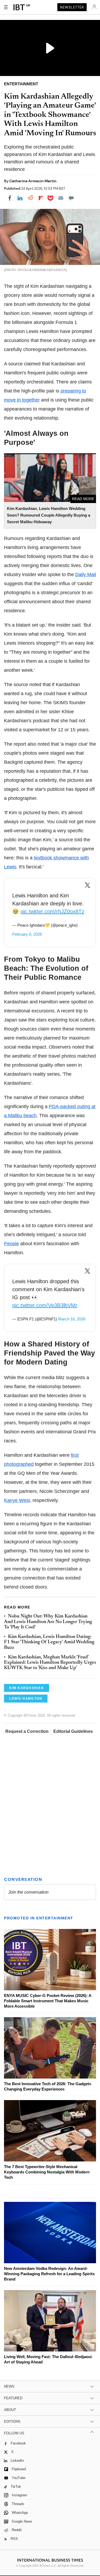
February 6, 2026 (27, 934)
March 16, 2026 (72, 1319)
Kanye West (17, 1500)
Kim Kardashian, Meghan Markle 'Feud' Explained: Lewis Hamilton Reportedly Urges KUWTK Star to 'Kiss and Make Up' (50, 1663)
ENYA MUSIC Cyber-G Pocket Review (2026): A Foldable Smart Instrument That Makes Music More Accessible (48, 2001)
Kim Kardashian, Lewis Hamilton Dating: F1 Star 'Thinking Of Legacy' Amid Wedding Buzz (49, 1642)
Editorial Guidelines (73, 1731)
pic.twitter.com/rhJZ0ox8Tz (52, 911)
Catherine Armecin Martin (33, 181)
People (11, 1244)
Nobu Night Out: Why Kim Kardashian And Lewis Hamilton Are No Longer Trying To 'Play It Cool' (48, 1622)
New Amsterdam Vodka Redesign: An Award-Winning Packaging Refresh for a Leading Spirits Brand (49, 2274)
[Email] (61, 198)
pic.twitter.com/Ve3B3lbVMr (45, 1305)
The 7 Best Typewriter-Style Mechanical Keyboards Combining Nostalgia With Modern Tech (47, 2172)
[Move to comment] (71, 198)
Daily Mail (86, 575)
